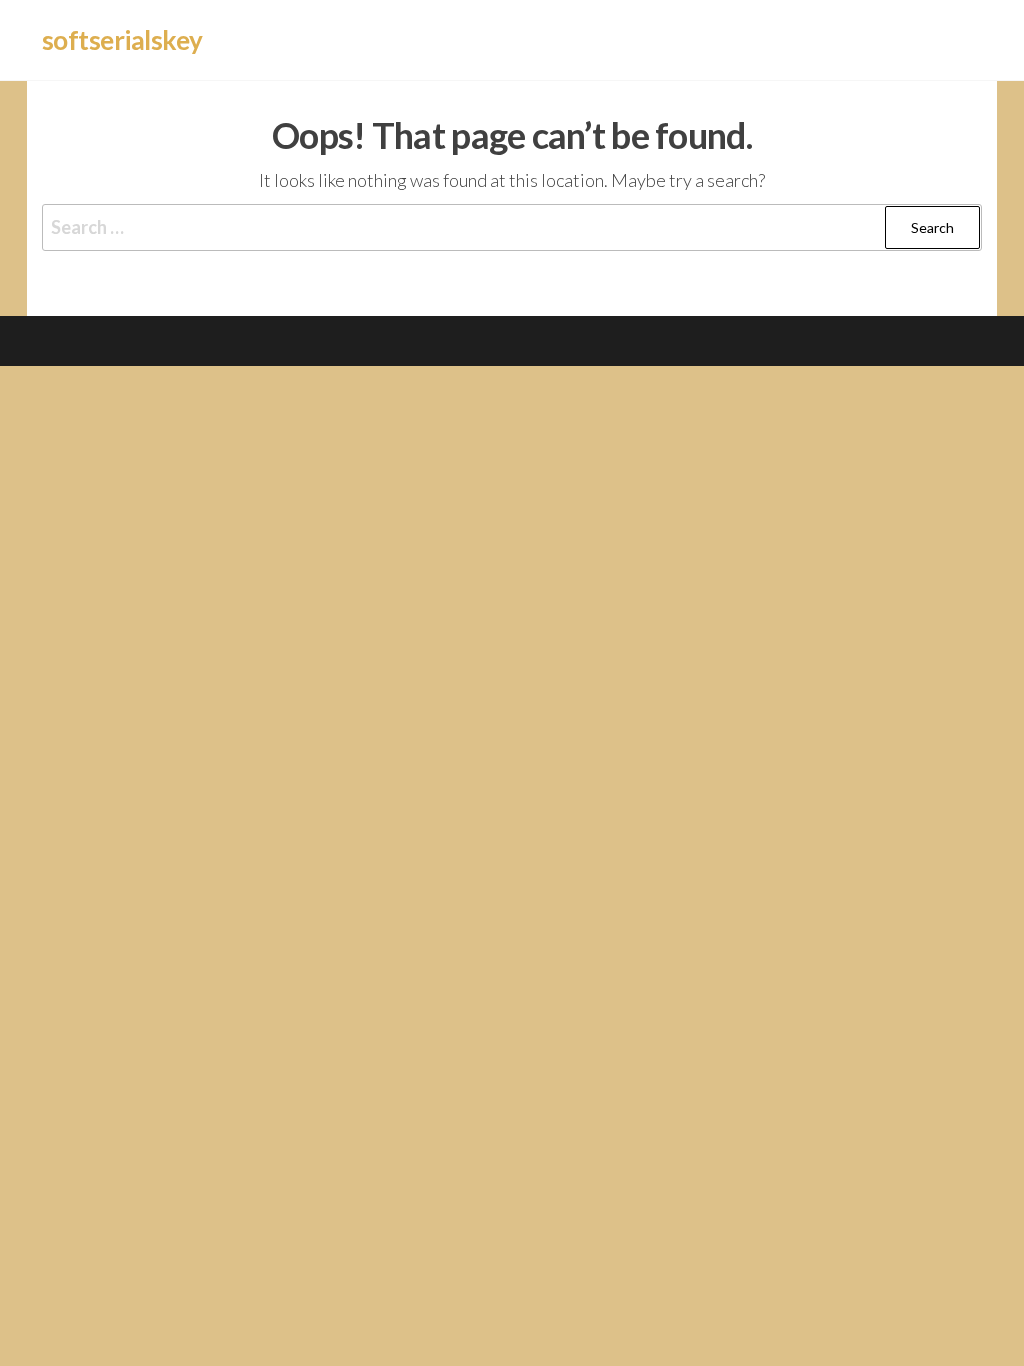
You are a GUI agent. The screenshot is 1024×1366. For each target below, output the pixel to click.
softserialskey (122, 40)
